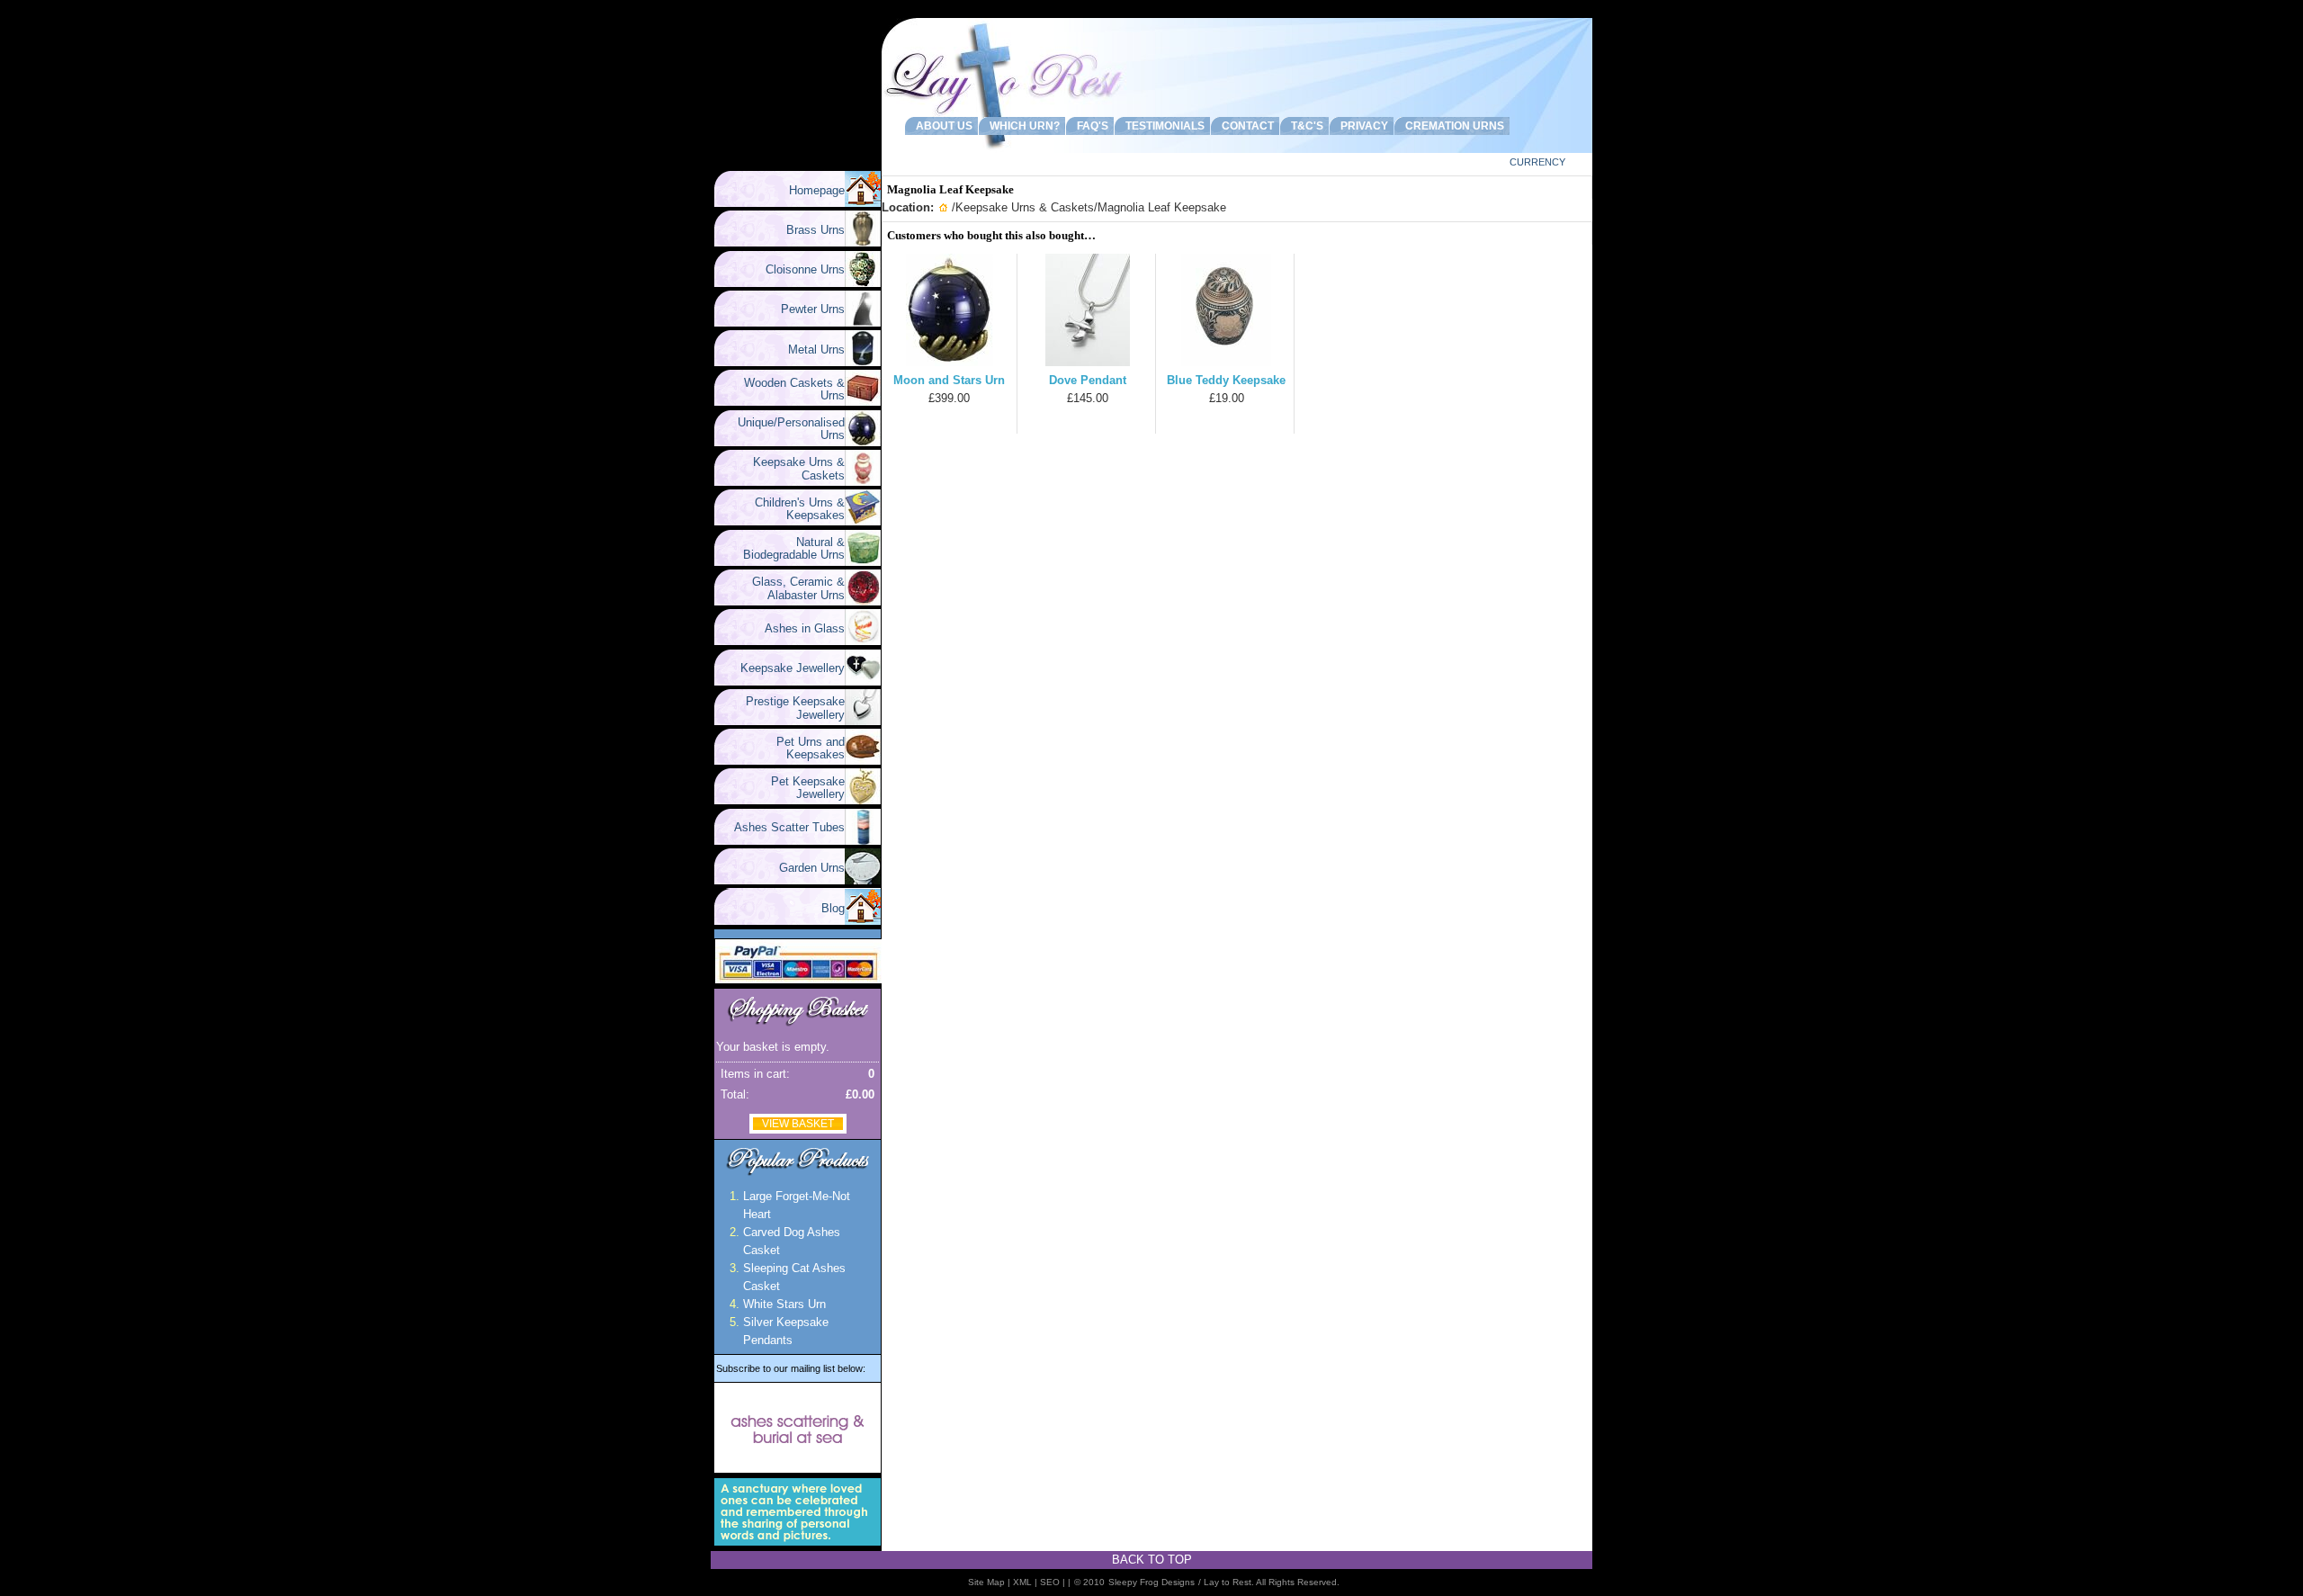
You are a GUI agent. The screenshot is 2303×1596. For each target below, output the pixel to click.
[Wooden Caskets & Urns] (863, 402)
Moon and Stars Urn (949, 380)
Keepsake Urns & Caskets (792, 468)
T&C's (1304, 126)
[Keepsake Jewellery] (863, 681)
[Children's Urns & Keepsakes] (863, 521)
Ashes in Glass (798, 628)
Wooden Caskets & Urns (787, 389)
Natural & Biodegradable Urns (794, 548)
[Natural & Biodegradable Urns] (863, 562)
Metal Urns (809, 350)
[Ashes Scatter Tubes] (863, 841)
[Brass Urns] (863, 242)
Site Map (986, 1582)
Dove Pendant (1088, 380)
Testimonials (1162, 126)
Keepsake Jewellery (785, 668)
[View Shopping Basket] (798, 1026)
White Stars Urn (784, 1304)
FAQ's (1090, 126)
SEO (1050, 1582)
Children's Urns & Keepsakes (793, 509)
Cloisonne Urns (798, 269)
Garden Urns (805, 868)
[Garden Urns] (863, 880)
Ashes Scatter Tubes (782, 827)
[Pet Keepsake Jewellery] (863, 800)
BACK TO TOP (1152, 1560)
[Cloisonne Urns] (863, 283)
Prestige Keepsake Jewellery (788, 708)
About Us (941, 126)
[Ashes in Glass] (863, 641)
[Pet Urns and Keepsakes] (863, 761)
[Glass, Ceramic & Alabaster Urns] (863, 601)
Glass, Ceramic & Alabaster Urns (791, 588)
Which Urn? (1022, 126)
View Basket (798, 1124)
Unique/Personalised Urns (784, 429)
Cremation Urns (1452, 126)
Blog (833, 908)
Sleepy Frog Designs (1151, 1582)
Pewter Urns (806, 309)
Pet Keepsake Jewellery (801, 788)
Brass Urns (808, 230)
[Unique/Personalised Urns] (863, 442)
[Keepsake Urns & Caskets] (863, 482)
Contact (1245, 126)
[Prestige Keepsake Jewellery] (863, 721)
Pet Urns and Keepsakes (803, 748)
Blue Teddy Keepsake (1226, 380)
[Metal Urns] (863, 362)
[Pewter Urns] (863, 323)
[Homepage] (863, 203)
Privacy (1362, 126)
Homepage (817, 190)
